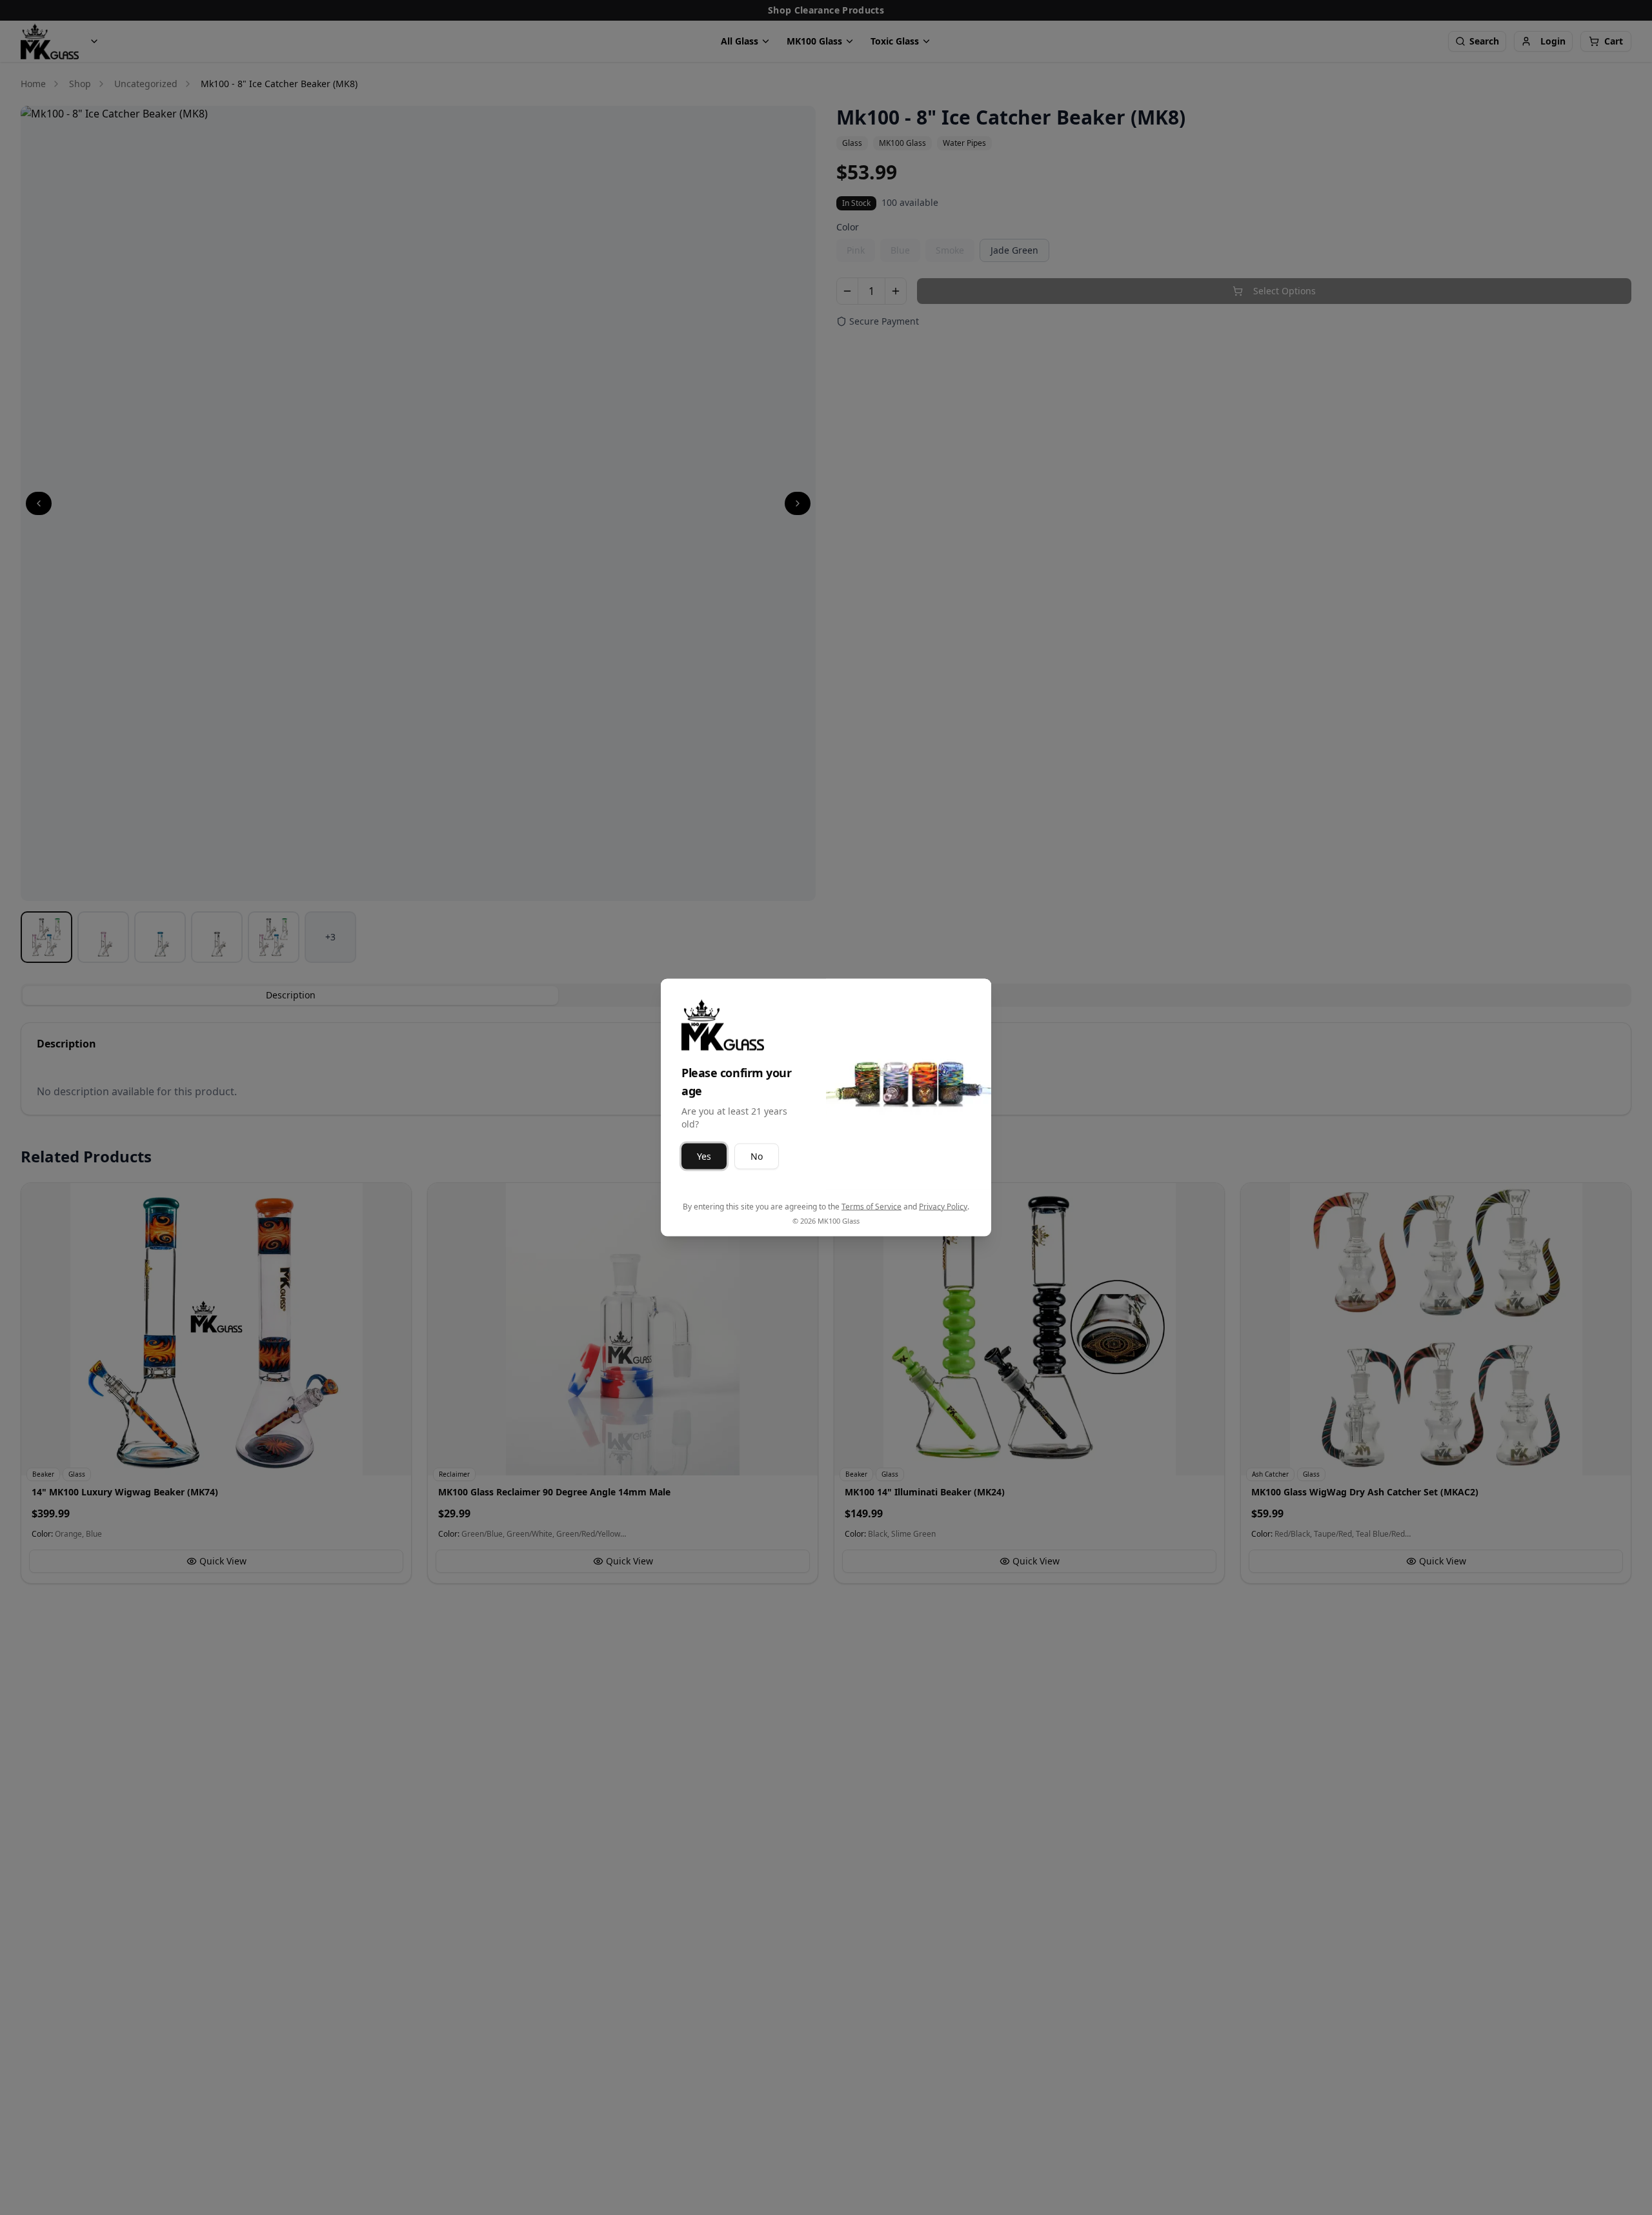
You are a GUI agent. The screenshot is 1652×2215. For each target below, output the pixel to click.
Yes (704, 1156)
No (757, 1156)
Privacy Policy (943, 1207)
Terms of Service (871, 1207)
